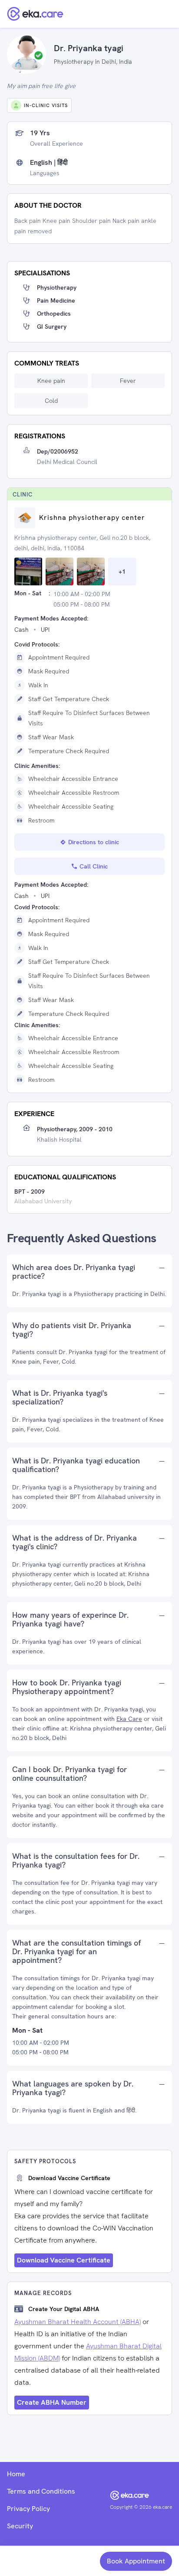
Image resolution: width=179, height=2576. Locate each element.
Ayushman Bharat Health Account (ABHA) (78, 2322)
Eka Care (129, 1719)
